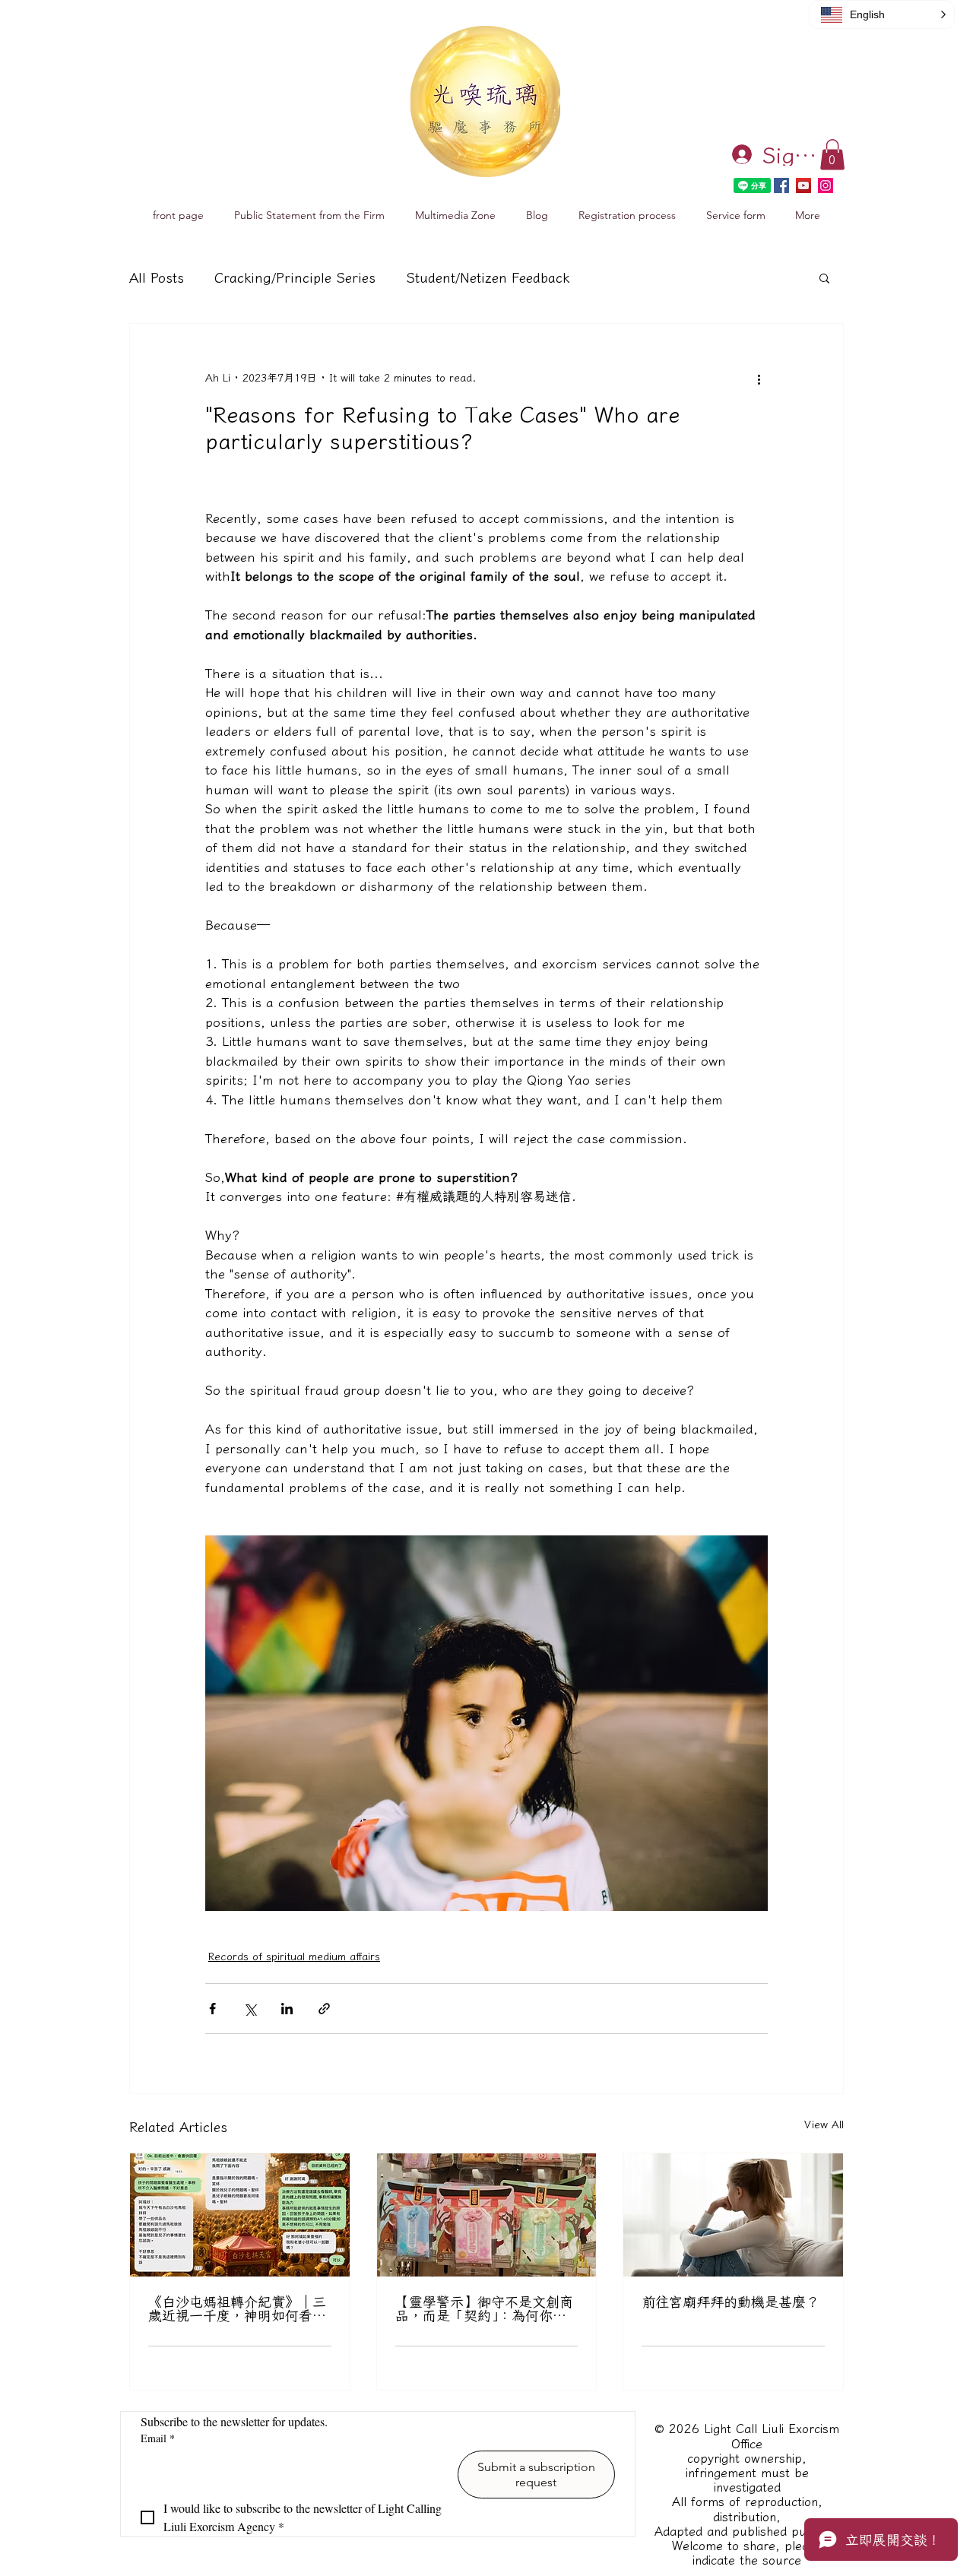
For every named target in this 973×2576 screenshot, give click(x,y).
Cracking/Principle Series (295, 277)
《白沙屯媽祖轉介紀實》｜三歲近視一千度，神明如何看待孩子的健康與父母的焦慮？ (237, 2308)
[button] (832, 155)
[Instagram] (826, 185)
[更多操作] (759, 379)
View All (824, 2124)
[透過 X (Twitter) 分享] (250, 2009)
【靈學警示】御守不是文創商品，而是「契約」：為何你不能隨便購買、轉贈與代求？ (484, 2308)
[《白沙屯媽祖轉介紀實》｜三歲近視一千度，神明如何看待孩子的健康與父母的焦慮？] (240, 2215)
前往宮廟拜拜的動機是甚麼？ (731, 2302)
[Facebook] (781, 185)
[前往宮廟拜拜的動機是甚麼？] (733, 2215)
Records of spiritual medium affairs (294, 1957)
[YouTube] (803, 185)
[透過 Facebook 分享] (212, 2009)
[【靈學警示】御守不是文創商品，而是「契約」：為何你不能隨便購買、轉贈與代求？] (487, 2215)
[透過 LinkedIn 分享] (287, 2009)
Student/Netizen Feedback (488, 277)
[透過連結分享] (324, 2009)
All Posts (157, 277)
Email (158, 2438)
